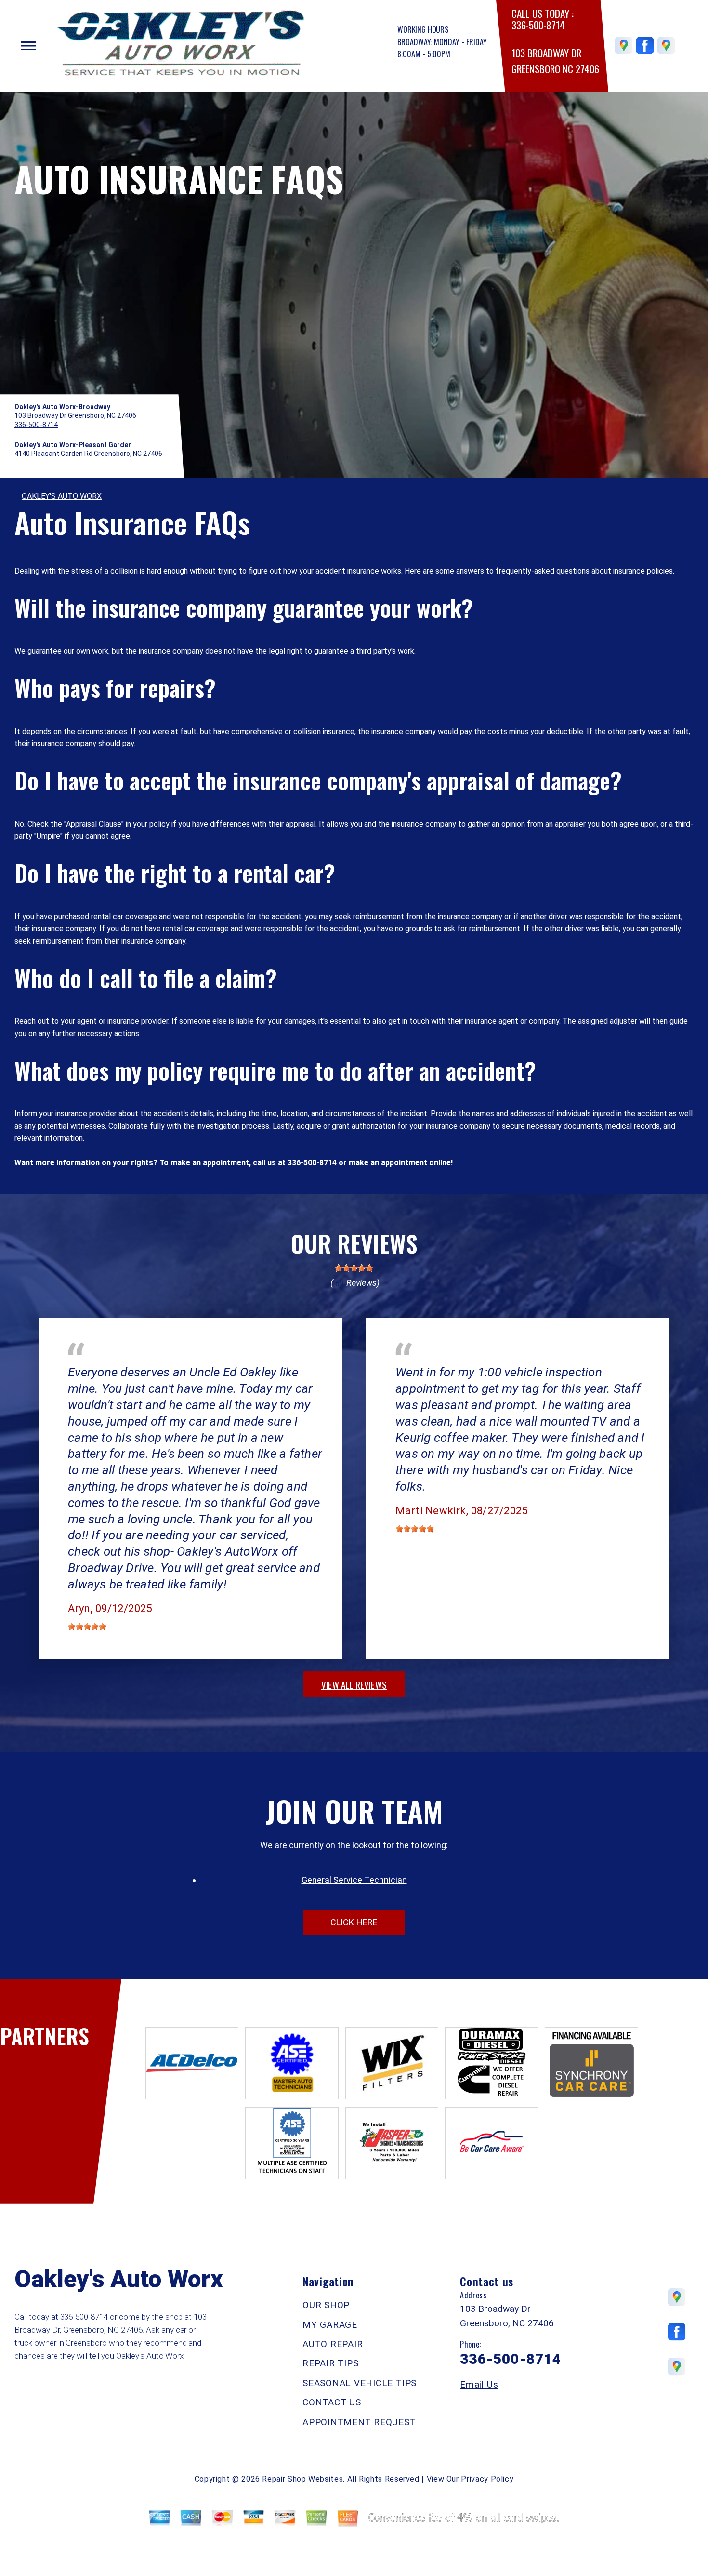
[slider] (354, 1268)
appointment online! (417, 1163)
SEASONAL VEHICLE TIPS (360, 2383)
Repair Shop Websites (302, 2479)
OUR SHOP (326, 2305)
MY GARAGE (330, 2325)
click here (354, 1922)
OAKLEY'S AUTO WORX (62, 496)
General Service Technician (354, 1880)
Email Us (479, 2384)
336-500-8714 (538, 25)
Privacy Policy (487, 2479)
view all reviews (354, 1684)
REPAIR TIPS (330, 2363)
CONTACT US (332, 2402)
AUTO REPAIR (333, 2344)
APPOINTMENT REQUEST (359, 2422)
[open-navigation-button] (29, 46)
